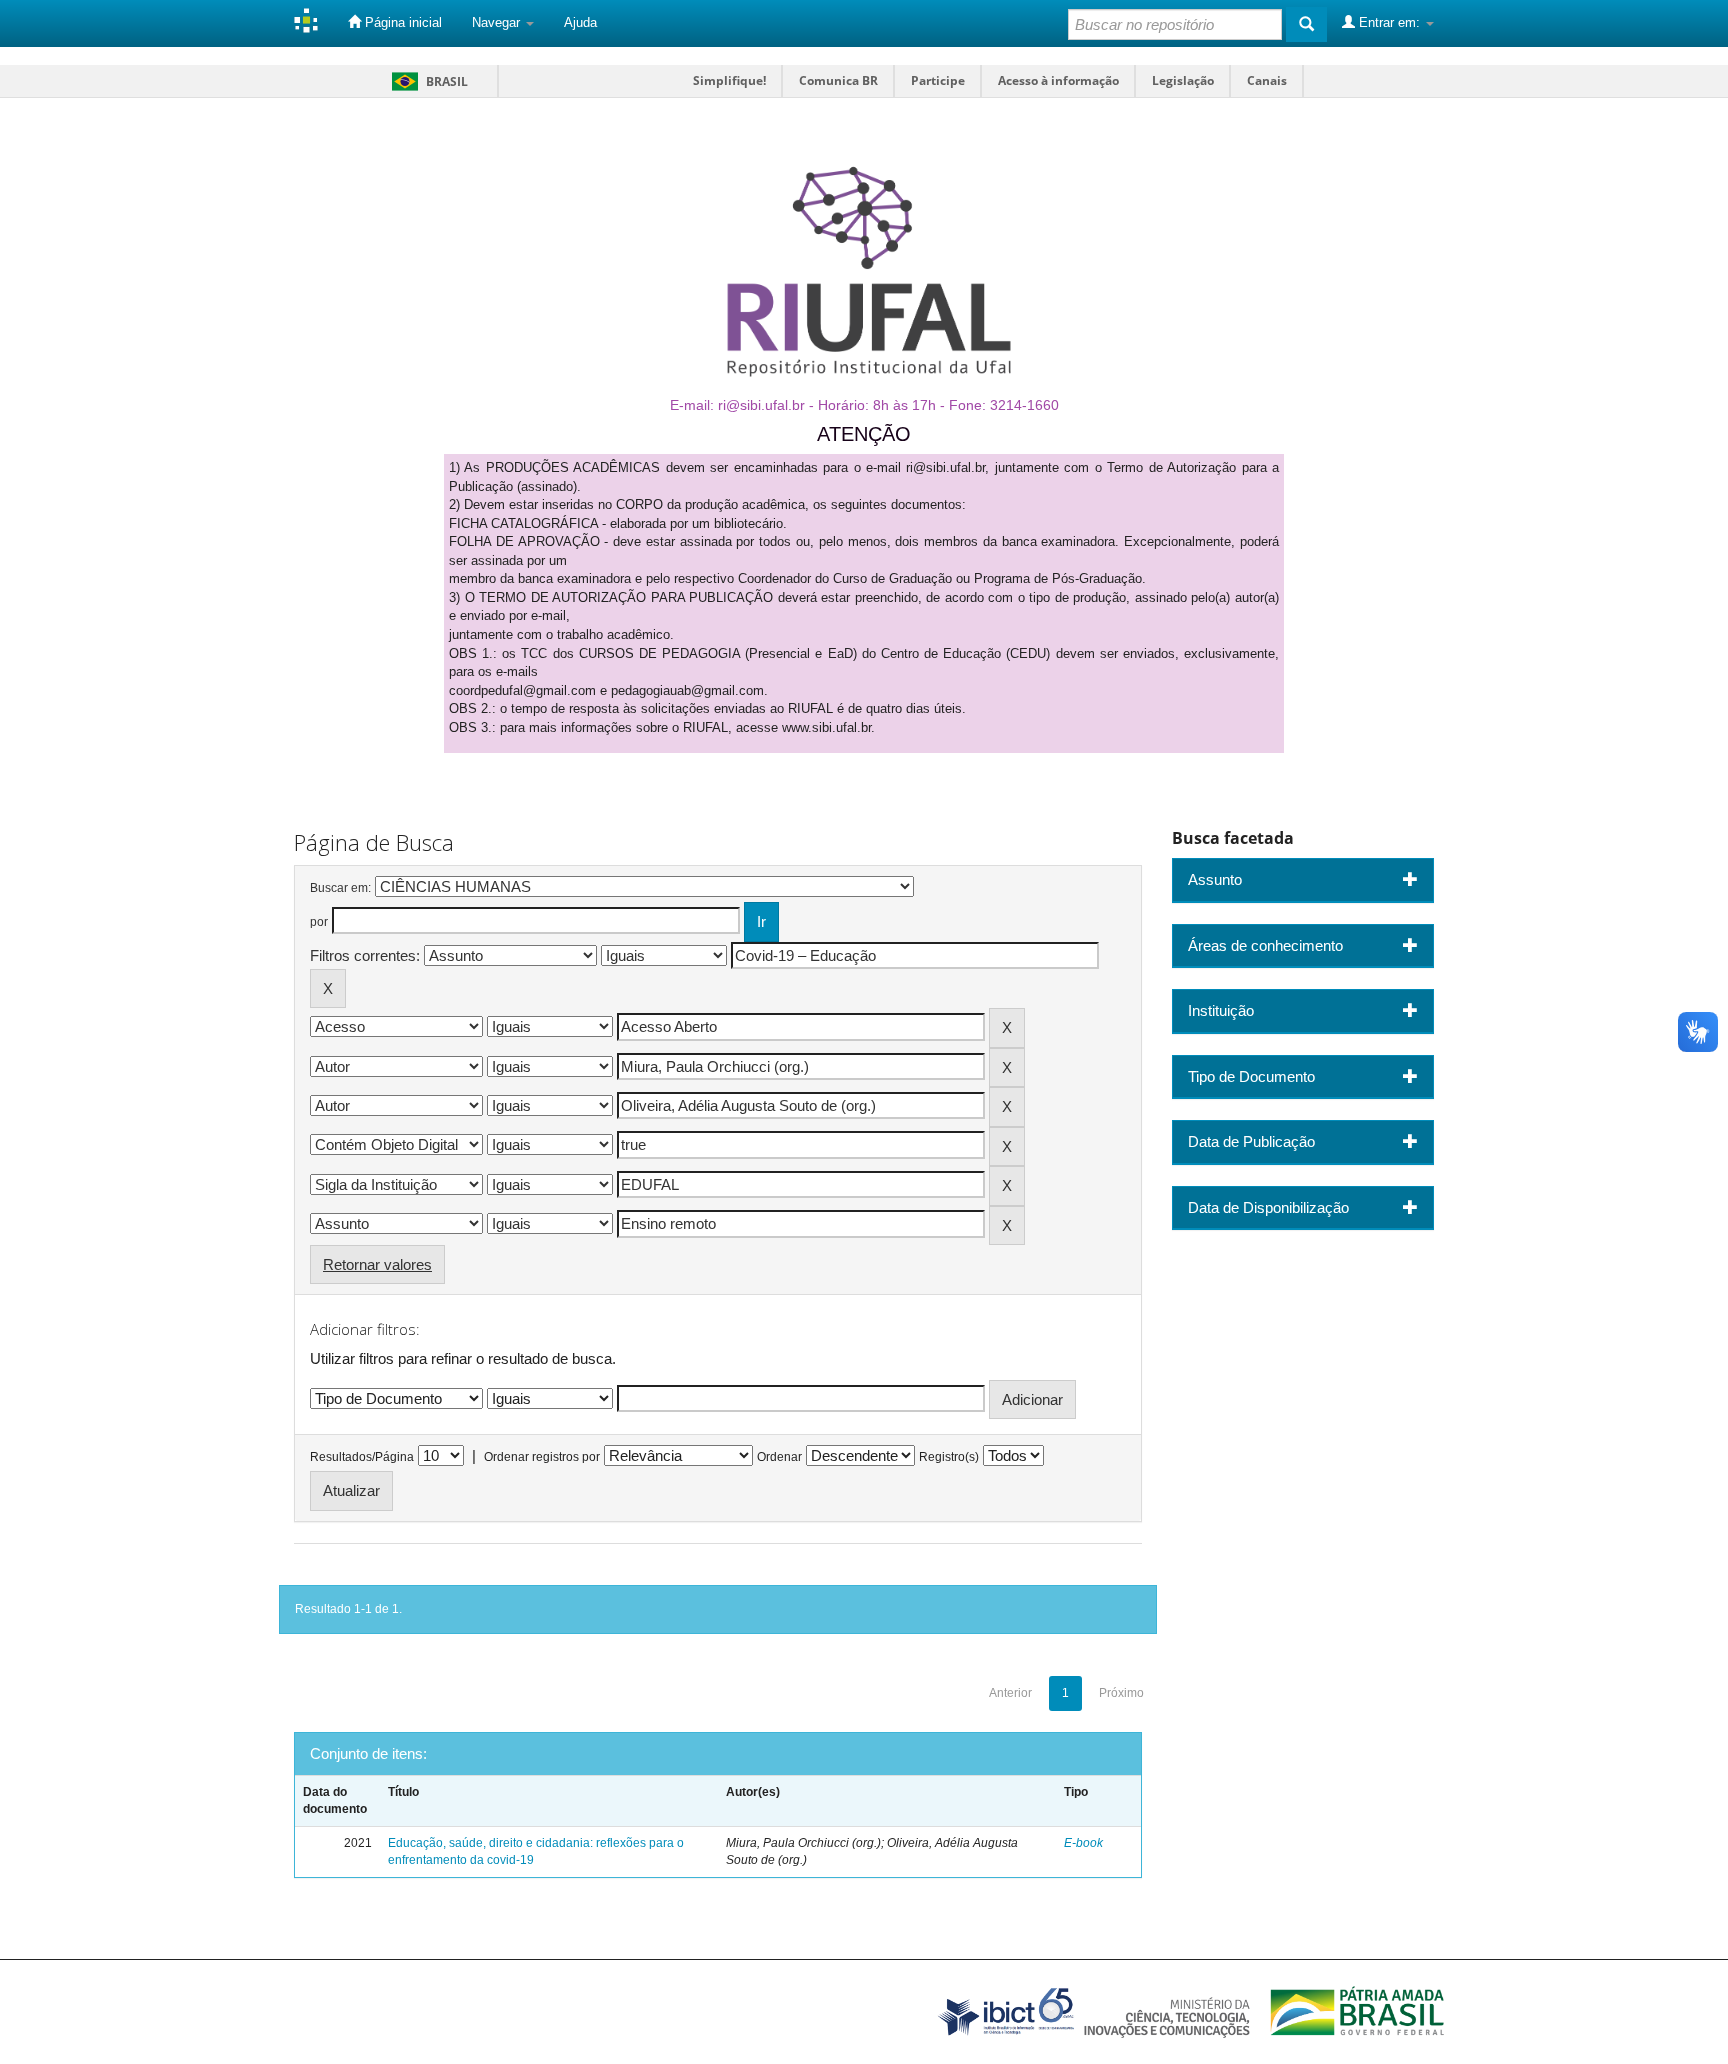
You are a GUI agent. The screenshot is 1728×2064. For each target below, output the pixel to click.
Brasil (426, 81)
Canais (1267, 80)
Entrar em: (1389, 22)
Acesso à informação (1058, 80)
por (319, 922)
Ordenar (779, 1457)
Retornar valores (377, 1264)
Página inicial (401, 22)
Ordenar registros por (542, 1457)
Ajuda (580, 22)
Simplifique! (729, 80)
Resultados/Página (362, 1457)
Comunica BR (838, 80)
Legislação (1183, 80)
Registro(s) (949, 1457)
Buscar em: (340, 888)
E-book (1083, 1843)
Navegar (498, 22)
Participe (938, 80)
